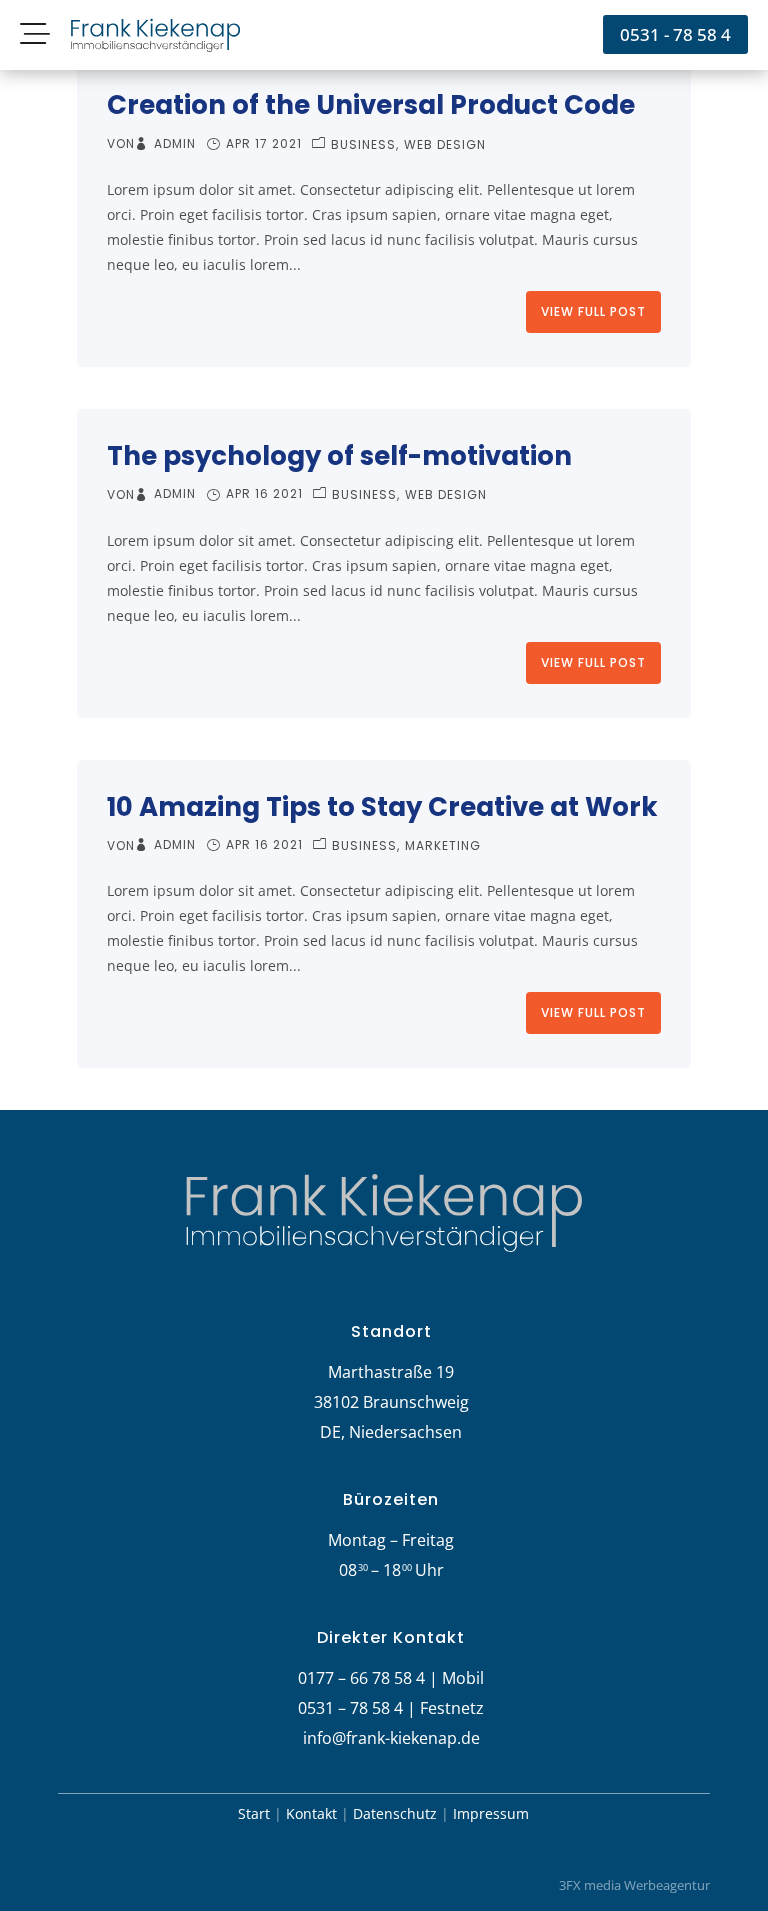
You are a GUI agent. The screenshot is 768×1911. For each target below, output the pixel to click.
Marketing (443, 845)
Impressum (491, 1813)
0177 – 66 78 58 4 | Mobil (391, 1678)
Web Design (445, 144)
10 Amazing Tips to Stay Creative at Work (382, 807)
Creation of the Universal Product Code (371, 105)
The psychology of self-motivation (339, 456)
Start (254, 1813)
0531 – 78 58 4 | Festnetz (391, 1708)
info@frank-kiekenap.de (391, 1738)
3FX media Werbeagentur (634, 1885)
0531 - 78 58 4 (675, 34)
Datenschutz (395, 1813)
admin (175, 144)
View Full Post (593, 311)
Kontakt (311, 1813)
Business (363, 144)
